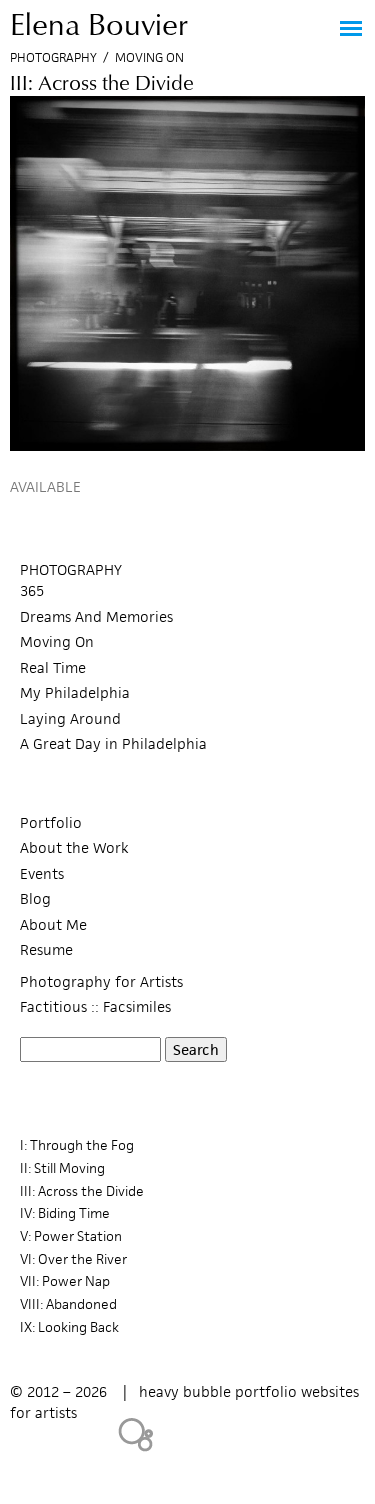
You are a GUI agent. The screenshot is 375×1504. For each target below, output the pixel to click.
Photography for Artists (101, 981)
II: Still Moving (62, 1168)
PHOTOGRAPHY (71, 569)
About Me (53, 924)
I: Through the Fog (77, 1145)
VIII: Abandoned (68, 1304)
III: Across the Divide (82, 1191)
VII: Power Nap (65, 1281)
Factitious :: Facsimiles (95, 1006)
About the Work (74, 847)
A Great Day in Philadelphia (113, 743)
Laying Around (70, 718)
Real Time (53, 667)
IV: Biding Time (65, 1213)
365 (32, 590)
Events (42, 873)
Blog (35, 898)
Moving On (149, 57)
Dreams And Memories (96, 616)
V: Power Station (71, 1236)
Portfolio (51, 822)
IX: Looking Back (69, 1327)
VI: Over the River (73, 1259)
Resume (46, 949)
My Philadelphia (75, 692)
